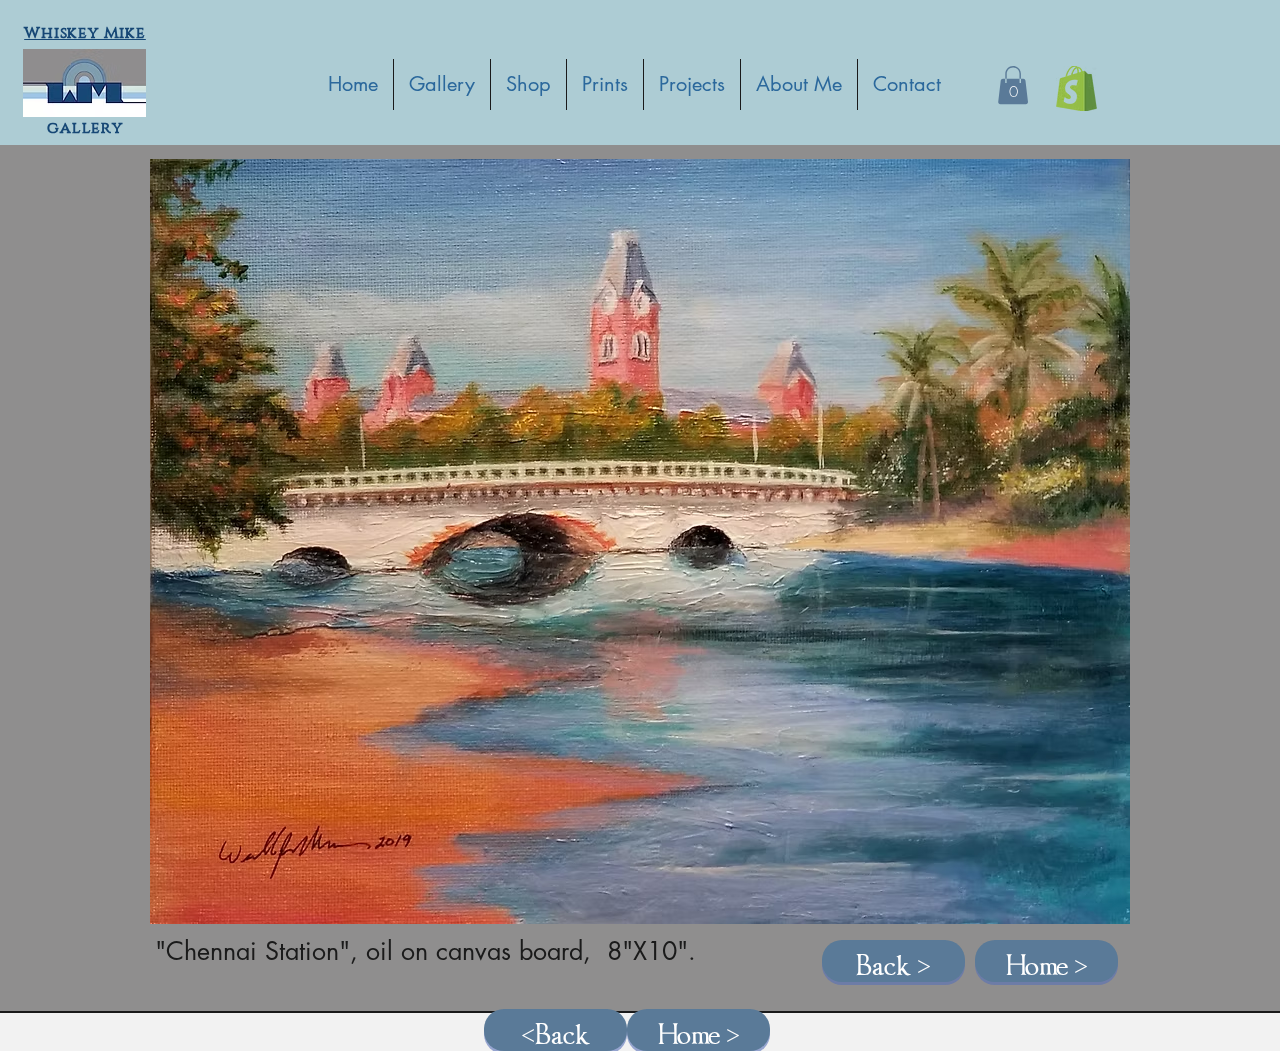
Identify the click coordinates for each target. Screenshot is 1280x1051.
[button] (1013, 85)
